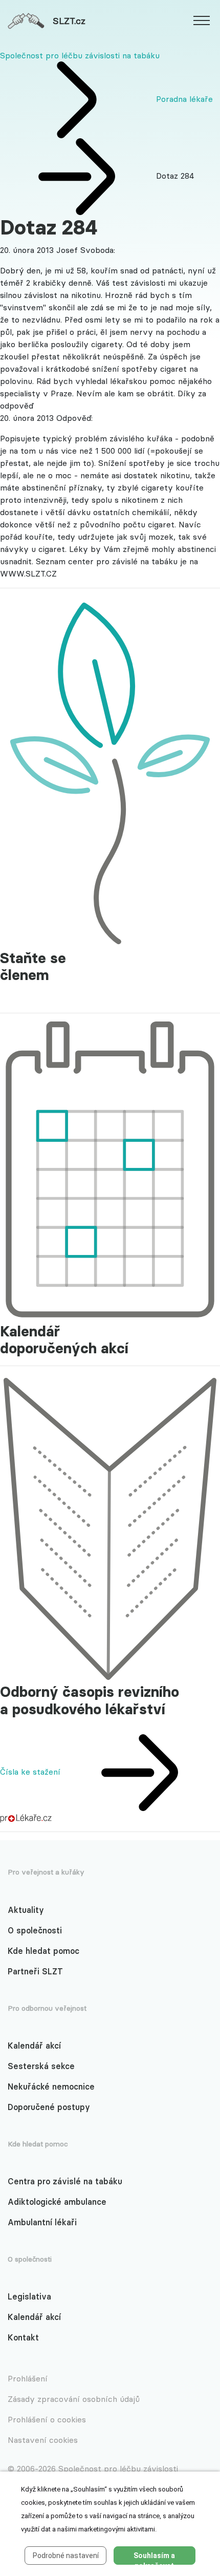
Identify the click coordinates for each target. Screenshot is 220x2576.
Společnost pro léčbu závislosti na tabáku (80, 55)
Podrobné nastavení (66, 2556)
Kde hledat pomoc (43, 1951)
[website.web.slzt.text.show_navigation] (202, 22)
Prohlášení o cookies (47, 2419)
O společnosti (35, 1930)
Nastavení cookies (43, 2440)
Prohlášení (28, 2378)
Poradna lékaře (184, 99)
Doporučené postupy (49, 2107)
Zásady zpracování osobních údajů (74, 2399)
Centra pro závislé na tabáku (65, 2181)
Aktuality (26, 1910)
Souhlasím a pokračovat (154, 2558)
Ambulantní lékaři (42, 2222)
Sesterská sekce (41, 2066)
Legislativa (29, 2296)
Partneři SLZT (35, 1971)
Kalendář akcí (34, 2046)
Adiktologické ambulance (57, 2202)
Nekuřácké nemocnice (51, 2087)
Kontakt (23, 2337)
